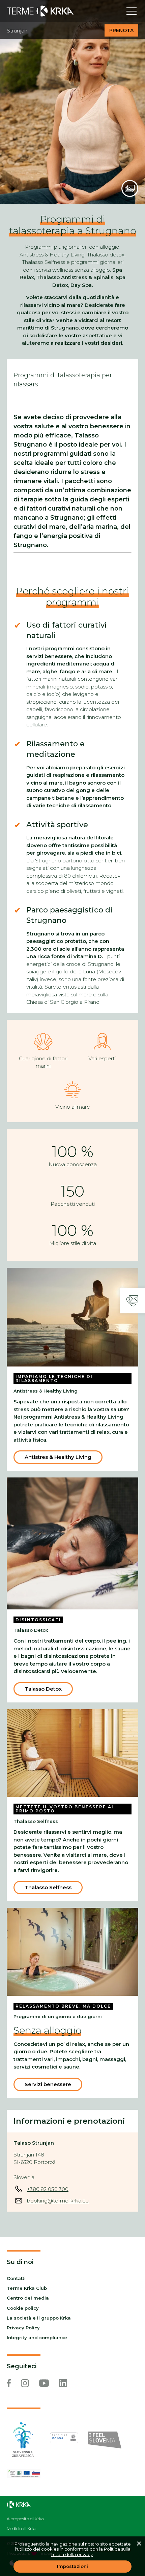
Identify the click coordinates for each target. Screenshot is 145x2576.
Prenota (121, 30)
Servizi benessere (48, 2084)
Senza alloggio (47, 2030)
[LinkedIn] (63, 2383)
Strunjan (17, 31)
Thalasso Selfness (48, 1887)
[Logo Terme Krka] (40, 11)
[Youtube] (44, 2383)
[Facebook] (9, 2383)
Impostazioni (72, 2566)
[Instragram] (25, 2383)
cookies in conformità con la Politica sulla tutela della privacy (86, 2552)
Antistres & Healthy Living (58, 1457)
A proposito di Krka (25, 2519)
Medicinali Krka (22, 2529)
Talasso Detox (43, 1689)
